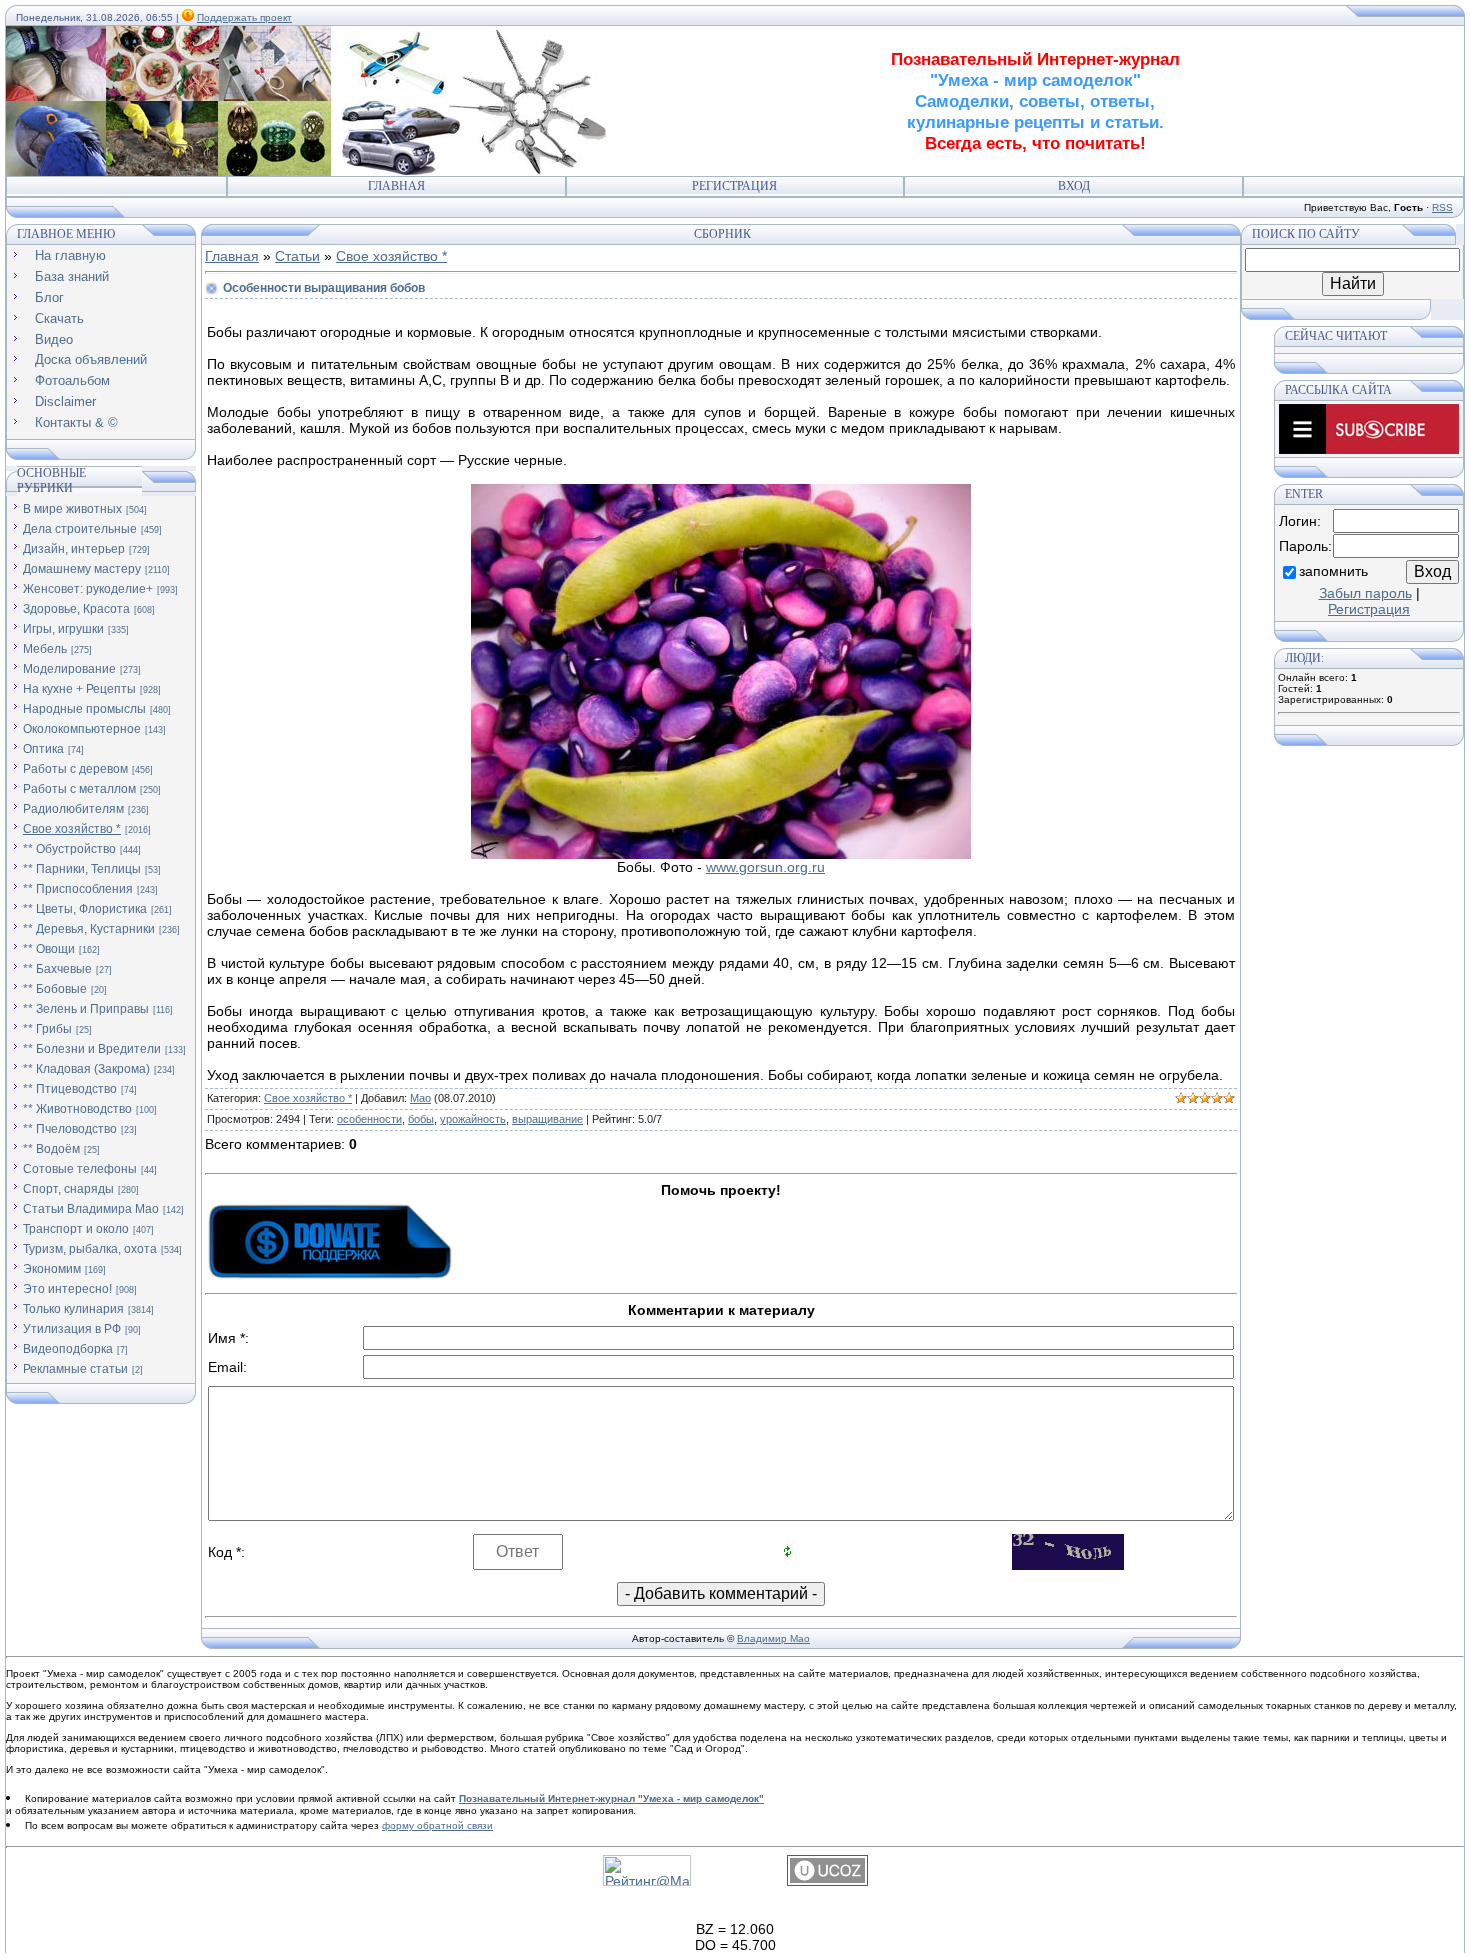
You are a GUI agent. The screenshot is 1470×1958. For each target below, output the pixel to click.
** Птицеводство (70, 1089)
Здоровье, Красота (76, 609)
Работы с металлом (79, 789)
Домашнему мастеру (82, 569)
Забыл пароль (1365, 593)
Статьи (297, 256)
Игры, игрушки (63, 629)
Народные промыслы (84, 709)
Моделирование (69, 669)
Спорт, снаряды (68, 1189)
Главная (396, 186)
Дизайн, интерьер (74, 549)
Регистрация (734, 186)
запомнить (1333, 571)
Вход (1074, 186)
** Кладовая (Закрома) (86, 1069)
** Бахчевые (57, 969)
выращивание (547, 1119)
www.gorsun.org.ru (765, 867)
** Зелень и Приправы (86, 1009)
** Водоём (51, 1149)
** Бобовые (55, 989)
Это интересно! (67, 1289)
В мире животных (72, 509)
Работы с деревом (75, 769)
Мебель (45, 649)
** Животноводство (77, 1109)
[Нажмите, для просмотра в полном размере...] (721, 854)
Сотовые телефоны (80, 1169)
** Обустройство (69, 849)
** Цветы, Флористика (85, 909)
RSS (1442, 207)
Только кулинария (73, 1309)
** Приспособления (78, 889)
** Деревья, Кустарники (89, 929)
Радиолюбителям (73, 809)
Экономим (52, 1269)
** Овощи (49, 949)
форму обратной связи (437, 1825)
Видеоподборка (68, 1349)
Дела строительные (80, 529)
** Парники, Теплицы (82, 869)
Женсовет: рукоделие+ (88, 589)
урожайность (473, 1119)
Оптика (43, 749)
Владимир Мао (773, 1638)
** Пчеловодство (70, 1129)
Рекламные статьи (75, 1369)
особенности (369, 1119)
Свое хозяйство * (72, 829)
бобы (421, 1119)
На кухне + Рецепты (79, 689)
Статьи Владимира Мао (91, 1209)
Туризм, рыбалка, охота (90, 1249)
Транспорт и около (76, 1229)
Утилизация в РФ (72, 1329)
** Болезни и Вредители (92, 1049)
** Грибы (47, 1029)
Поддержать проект (244, 17)
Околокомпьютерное (82, 729)
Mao (420, 1098)
